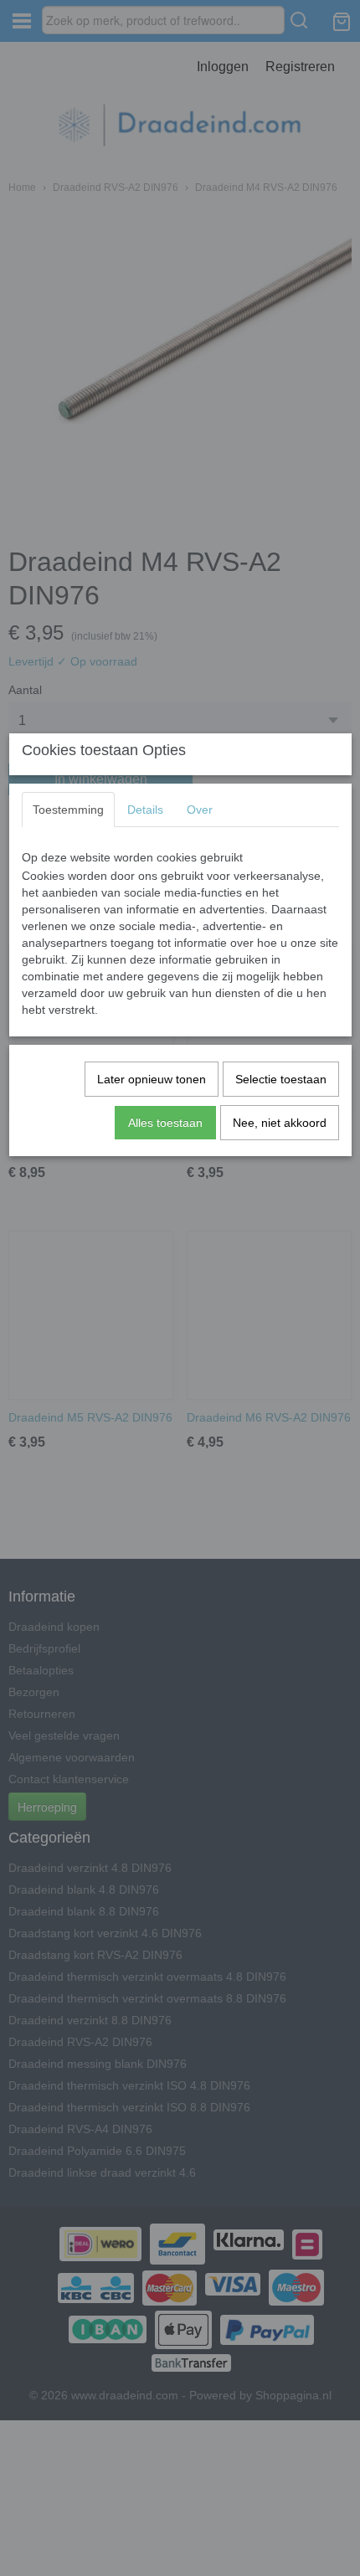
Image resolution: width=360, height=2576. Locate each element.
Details (145, 810)
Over (200, 810)
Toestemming (68, 810)
